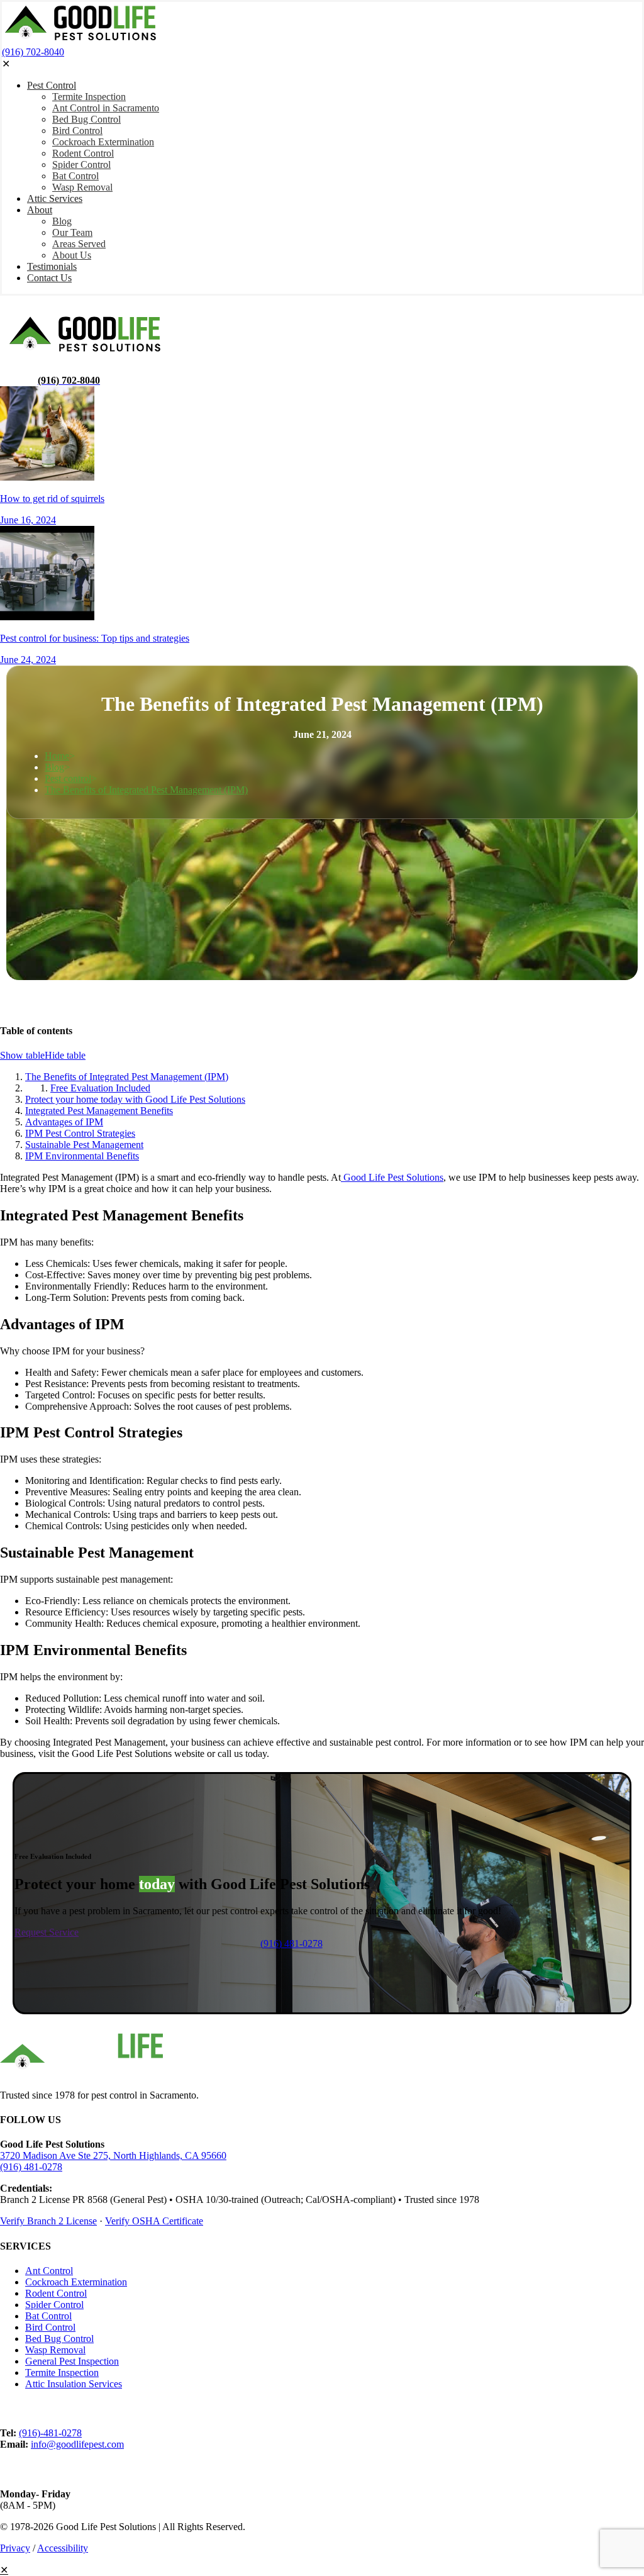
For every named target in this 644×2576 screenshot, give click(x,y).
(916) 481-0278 (31, 2167)
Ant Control (49, 2271)
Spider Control (54, 2305)
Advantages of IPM (64, 1122)
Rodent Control (56, 2293)
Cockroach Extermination (76, 2282)
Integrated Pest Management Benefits (99, 1111)
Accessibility (63, 2548)
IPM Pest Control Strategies (80, 1133)
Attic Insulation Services (74, 2384)
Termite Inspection (62, 2372)
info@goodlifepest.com (77, 2444)
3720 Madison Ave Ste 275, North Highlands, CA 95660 (113, 2155)
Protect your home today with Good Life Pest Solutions (135, 1099)
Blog (54, 767)
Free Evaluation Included (100, 1088)
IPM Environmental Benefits (82, 1156)
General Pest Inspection (72, 2361)
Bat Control (48, 2316)
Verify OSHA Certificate (154, 2221)
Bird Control (50, 2327)
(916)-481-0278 (50, 2433)
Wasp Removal (55, 2350)
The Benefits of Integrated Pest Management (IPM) (146, 790)
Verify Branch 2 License (48, 2221)
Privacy (15, 2548)
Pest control (68, 778)
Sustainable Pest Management (84, 1145)
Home (57, 756)
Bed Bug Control (59, 2339)
